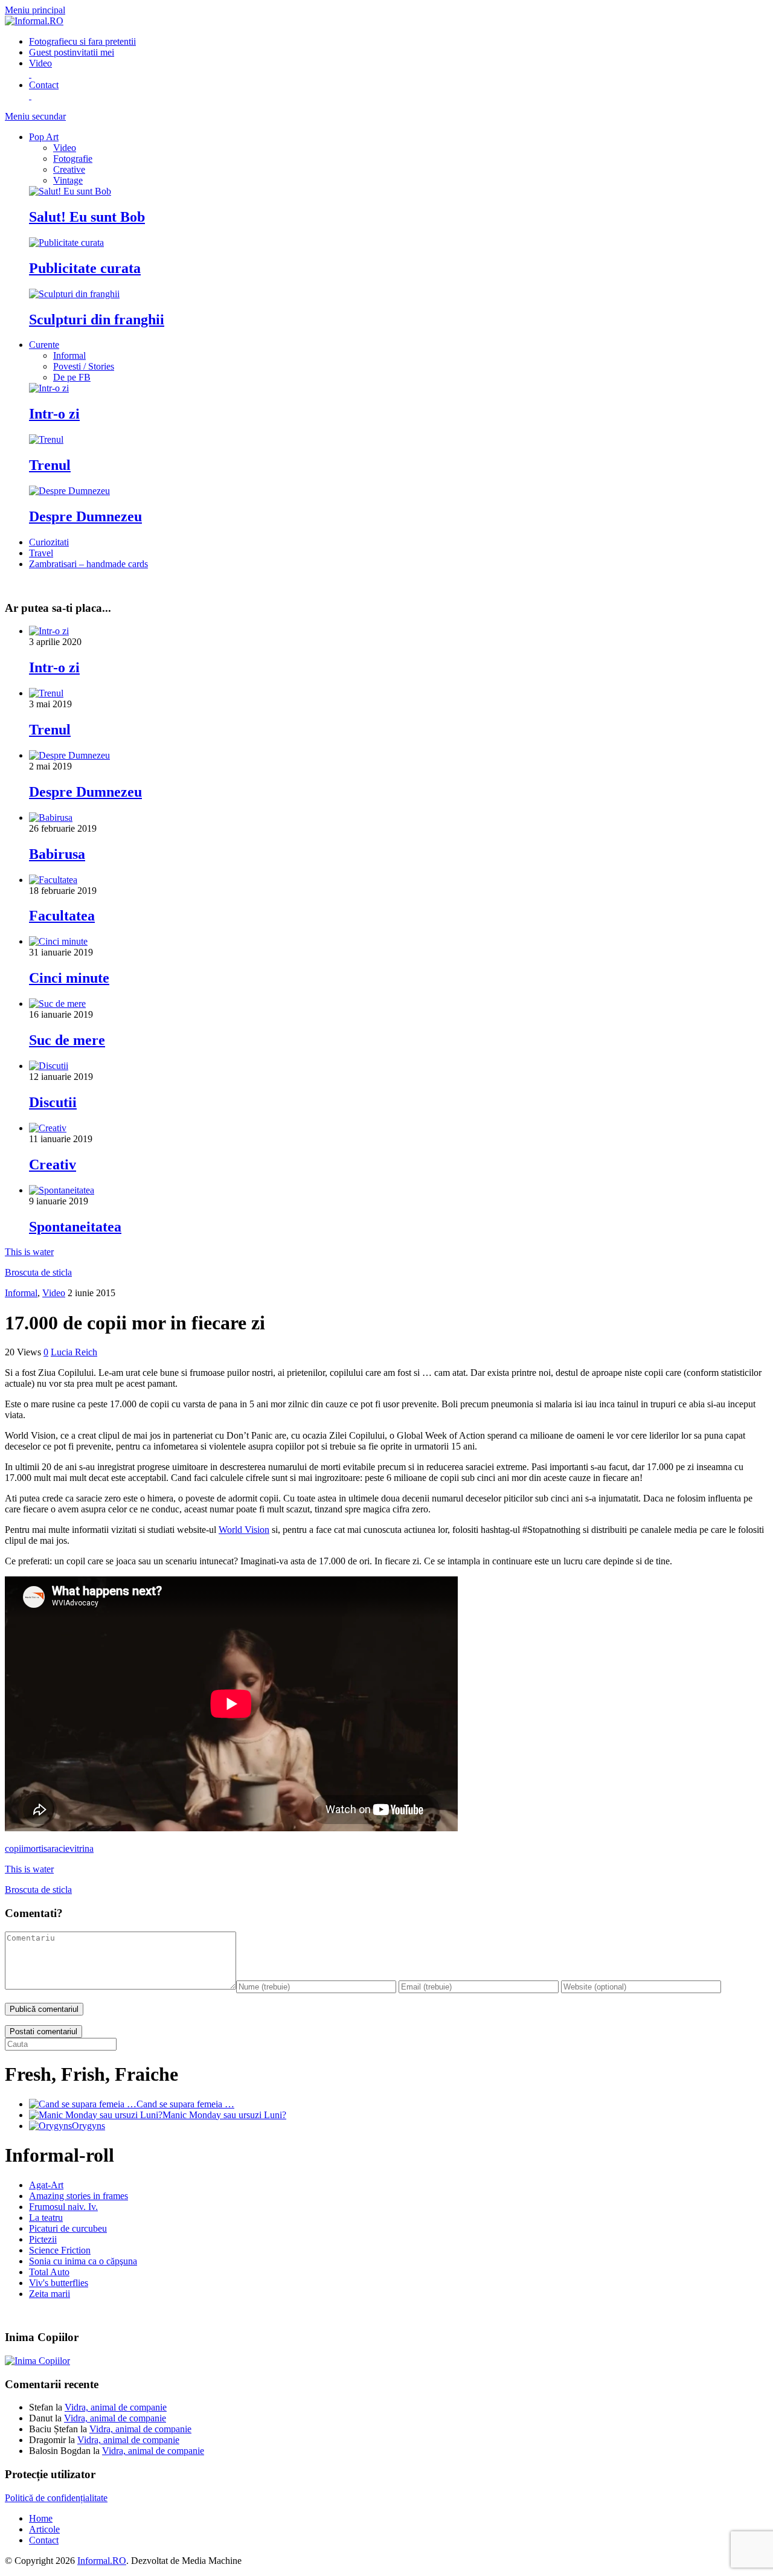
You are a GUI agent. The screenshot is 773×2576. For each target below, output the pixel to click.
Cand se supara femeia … (185, 2104)
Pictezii (43, 2239)
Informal (69, 355)
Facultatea (62, 916)
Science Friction (60, 2250)
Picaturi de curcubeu (68, 2228)
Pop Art (44, 137)
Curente (44, 345)
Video (65, 148)
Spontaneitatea (75, 1227)
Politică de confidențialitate (56, 2498)
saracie (56, 1848)
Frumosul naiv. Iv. (63, 2207)
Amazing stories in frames (79, 2196)
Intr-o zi (54, 414)
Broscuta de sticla (38, 1272)
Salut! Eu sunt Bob (87, 217)
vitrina (82, 1848)
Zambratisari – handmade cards (88, 564)
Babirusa (57, 854)
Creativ (53, 1164)
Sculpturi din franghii (97, 320)
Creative (69, 169)
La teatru (46, 2218)
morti (34, 1848)
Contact (44, 2540)
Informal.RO (102, 2561)
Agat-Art (46, 2185)
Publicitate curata (85, 268)
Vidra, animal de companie (116, 2407)
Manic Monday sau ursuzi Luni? (224, 2115)
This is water (29, 1252)
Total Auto (49, 2272)
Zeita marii (50, 2294)
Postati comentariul (43, 2032)
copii (14, 1848)
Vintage (68, 180)
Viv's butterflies (59, 2283)
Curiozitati (49, 542)
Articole (44, 2529)
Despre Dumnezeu (85, 516)
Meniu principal (35, 10)
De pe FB (72, 377)
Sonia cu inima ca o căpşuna (83, 2261)
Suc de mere (67, 1040)
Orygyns (88, 2126)
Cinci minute (69, 978)
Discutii (53, 1102)
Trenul (50, 465)
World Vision (244, 1530)
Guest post (72, 52)
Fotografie (82, 41)
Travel (41, 553)
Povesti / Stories (84, 366)
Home (41, 2518)
